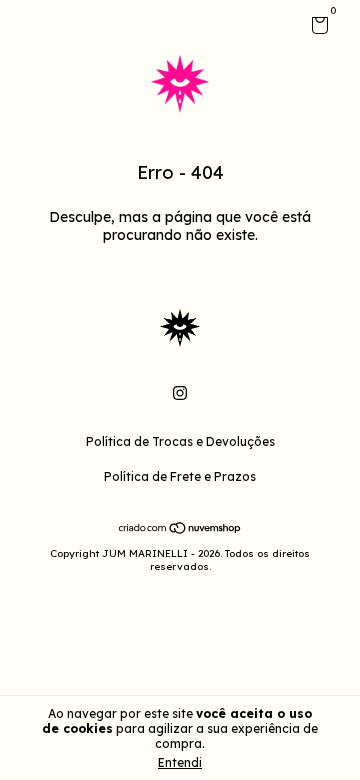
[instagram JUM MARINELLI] (180, 393)
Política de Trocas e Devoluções (180, 441)
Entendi (180, 762)
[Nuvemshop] (180, 530)
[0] (316, 28)
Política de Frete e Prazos (180, 476)
